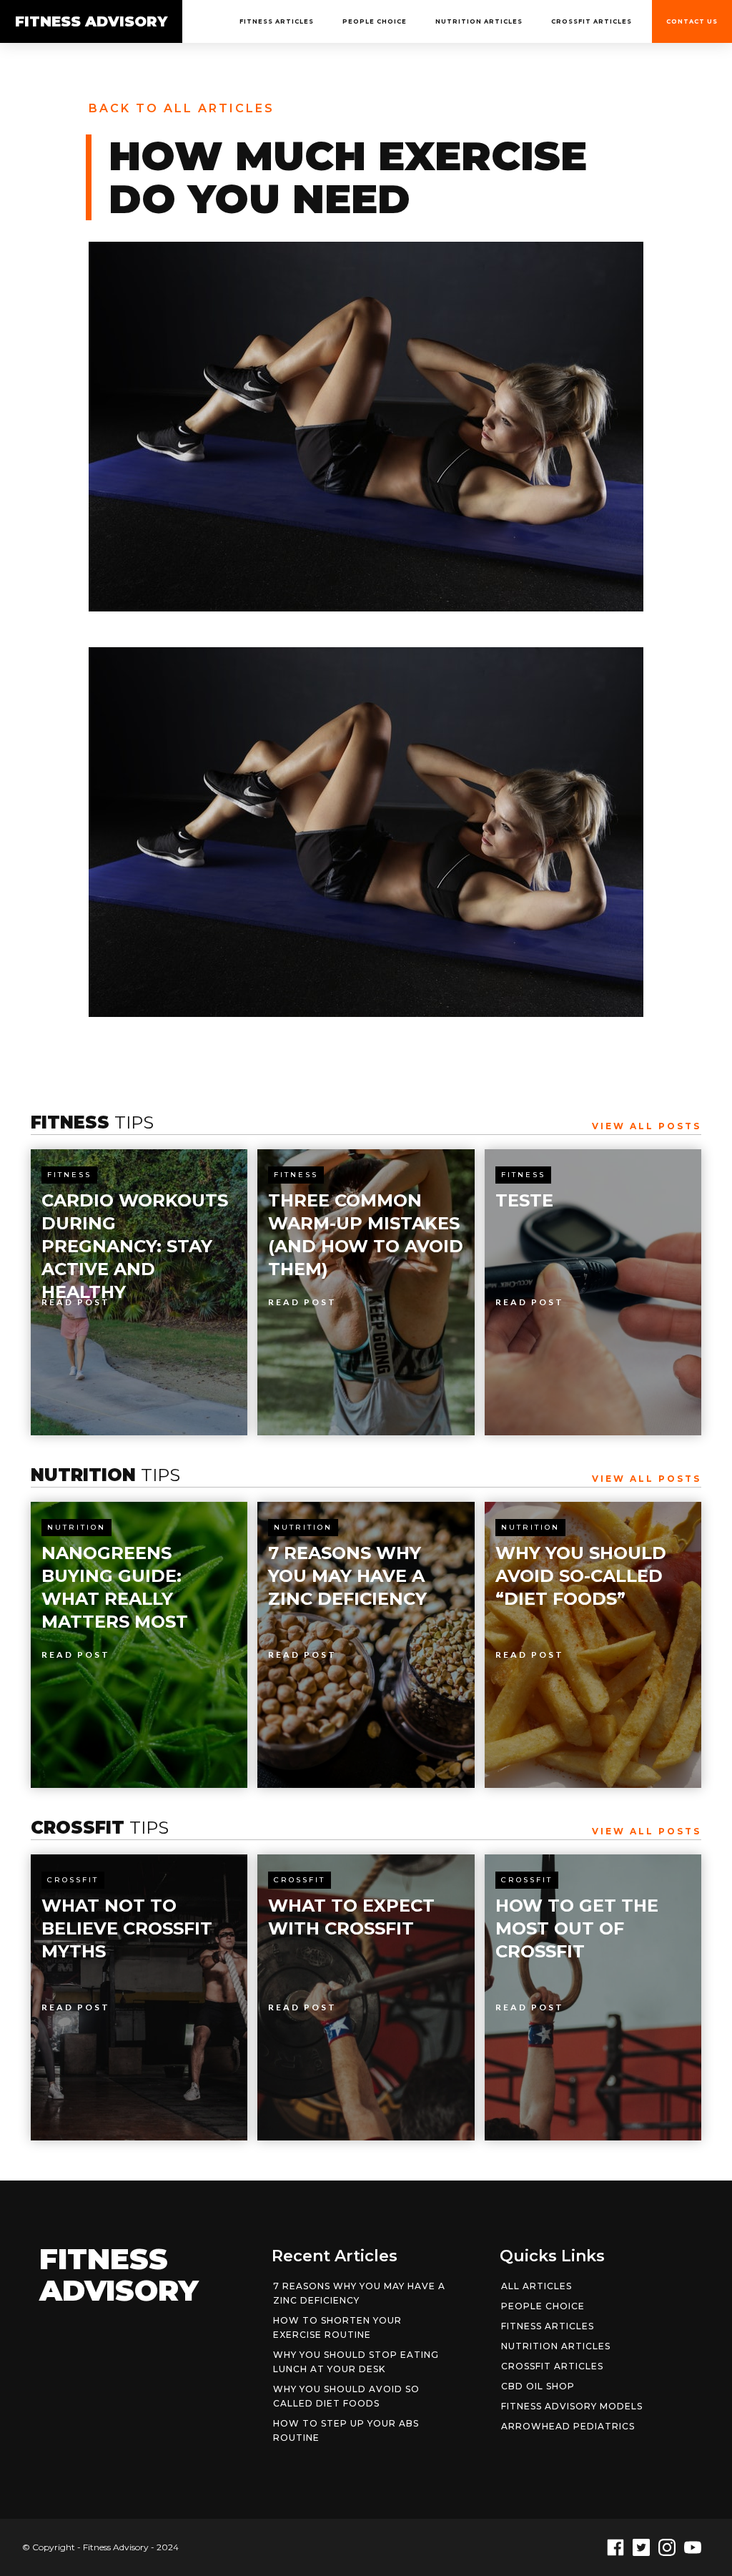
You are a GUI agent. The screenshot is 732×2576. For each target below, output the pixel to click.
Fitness (69, 1175)
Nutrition (76, 1527)
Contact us (692, 21)
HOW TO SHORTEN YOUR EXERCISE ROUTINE (337, 2327)
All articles (536, 2286)
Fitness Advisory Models (572, 2406)
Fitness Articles (277, 21)
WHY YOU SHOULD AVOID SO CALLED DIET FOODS (346, 2396)
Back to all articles (182, 108)
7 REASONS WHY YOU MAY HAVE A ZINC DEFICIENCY (359, 2293)
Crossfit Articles (592, 21)
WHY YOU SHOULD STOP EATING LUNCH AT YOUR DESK (356, 2362)
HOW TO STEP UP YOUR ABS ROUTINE (346, 2430)
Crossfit (73, 1880)
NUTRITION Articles (479, 21)
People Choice (375, 21)
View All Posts (647, 1126)
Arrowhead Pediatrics (568, 2426)
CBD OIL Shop (538, 2386)
